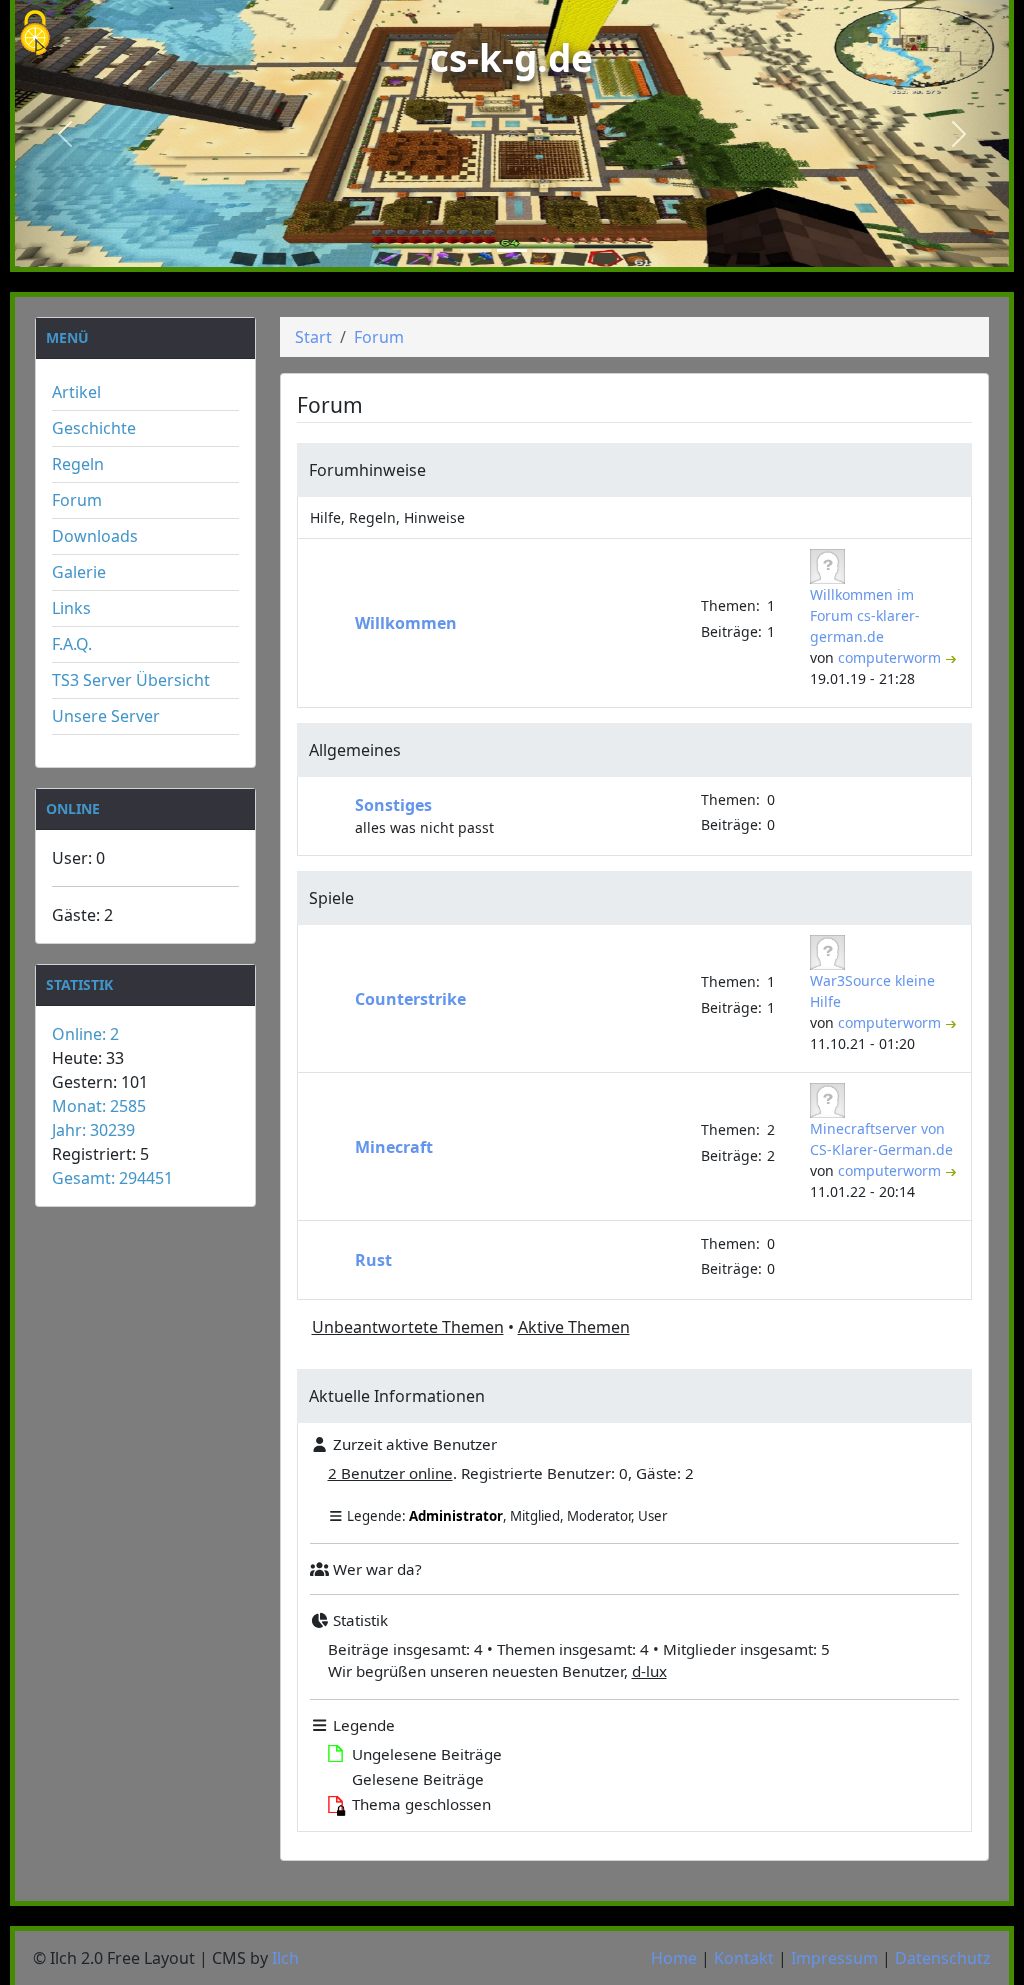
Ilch (285, 1958)
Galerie (79, 572)
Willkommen (406, 623)
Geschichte (94, 428)
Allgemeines (355, 750)
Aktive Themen (574, 1327)
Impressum (834, 1958)
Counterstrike (410, 999)
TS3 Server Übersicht (131, 680)
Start (313, 337)
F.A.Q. (72, 644)
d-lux (649, 1671)
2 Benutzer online (390, 1473)
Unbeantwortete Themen (408, 1327)
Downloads (95, 536)
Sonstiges (393, 805)
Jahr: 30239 (93, 1130)
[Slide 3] (548, 250)
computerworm (891, 657)
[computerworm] (830, 564)
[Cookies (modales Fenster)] (35, 34)
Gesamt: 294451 (112, 1178)
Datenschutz (943, 1958)
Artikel (76, 392)
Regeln (78, 464)
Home (674, 1958)
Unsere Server (106, 716)
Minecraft (394, 1147)
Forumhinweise (367, 470)
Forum (77, 500)
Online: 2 (85, 1034)
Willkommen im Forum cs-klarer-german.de (865, 615)
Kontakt (744, 1958)
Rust (373, 1260)
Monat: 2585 (99, 1106)
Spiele (331, 898)
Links (71, 608)
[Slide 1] (476, 250)
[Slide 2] (512, 250)
